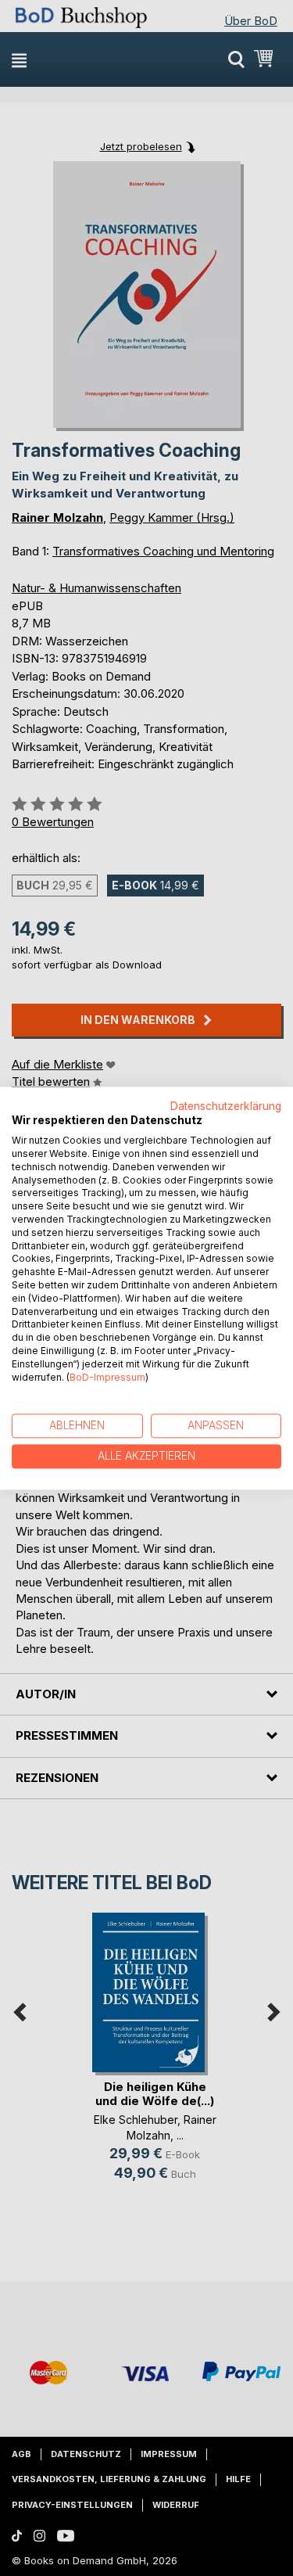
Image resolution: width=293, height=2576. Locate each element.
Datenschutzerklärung (226, 1106)
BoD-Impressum (107, 1377)
